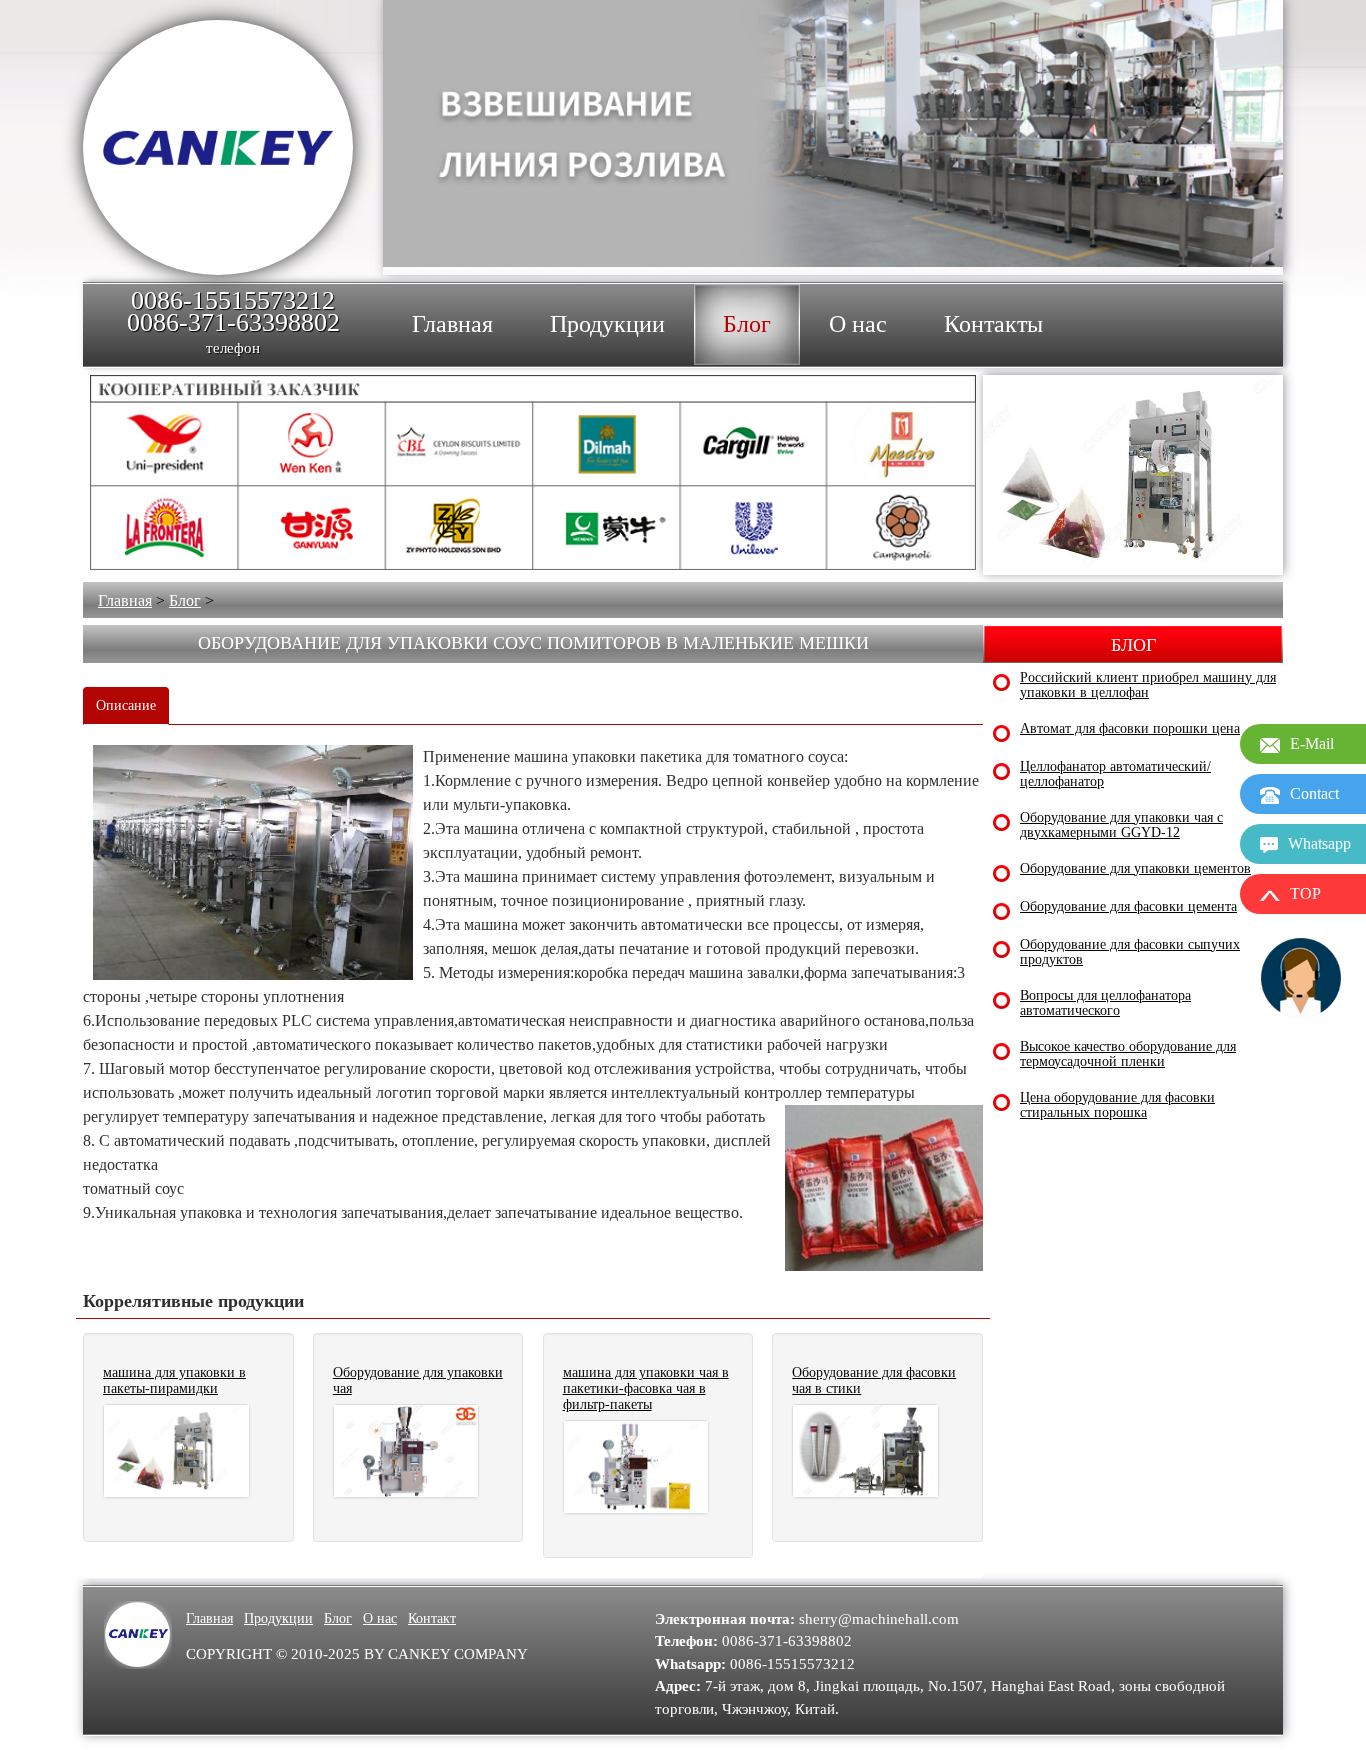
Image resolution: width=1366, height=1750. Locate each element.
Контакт (432, 1618)
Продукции (278, 1618)
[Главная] (218, 147)
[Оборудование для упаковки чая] (406, 1451)
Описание (126, 705)
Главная (125, 600)
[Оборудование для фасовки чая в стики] (865, 1451)
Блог (185, 600)
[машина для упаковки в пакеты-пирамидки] (176, 1451)
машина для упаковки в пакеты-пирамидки (174, 1380)
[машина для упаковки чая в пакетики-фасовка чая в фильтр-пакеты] (636, 1467)
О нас (380, 1618)
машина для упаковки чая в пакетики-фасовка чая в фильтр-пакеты (646, 1388)
